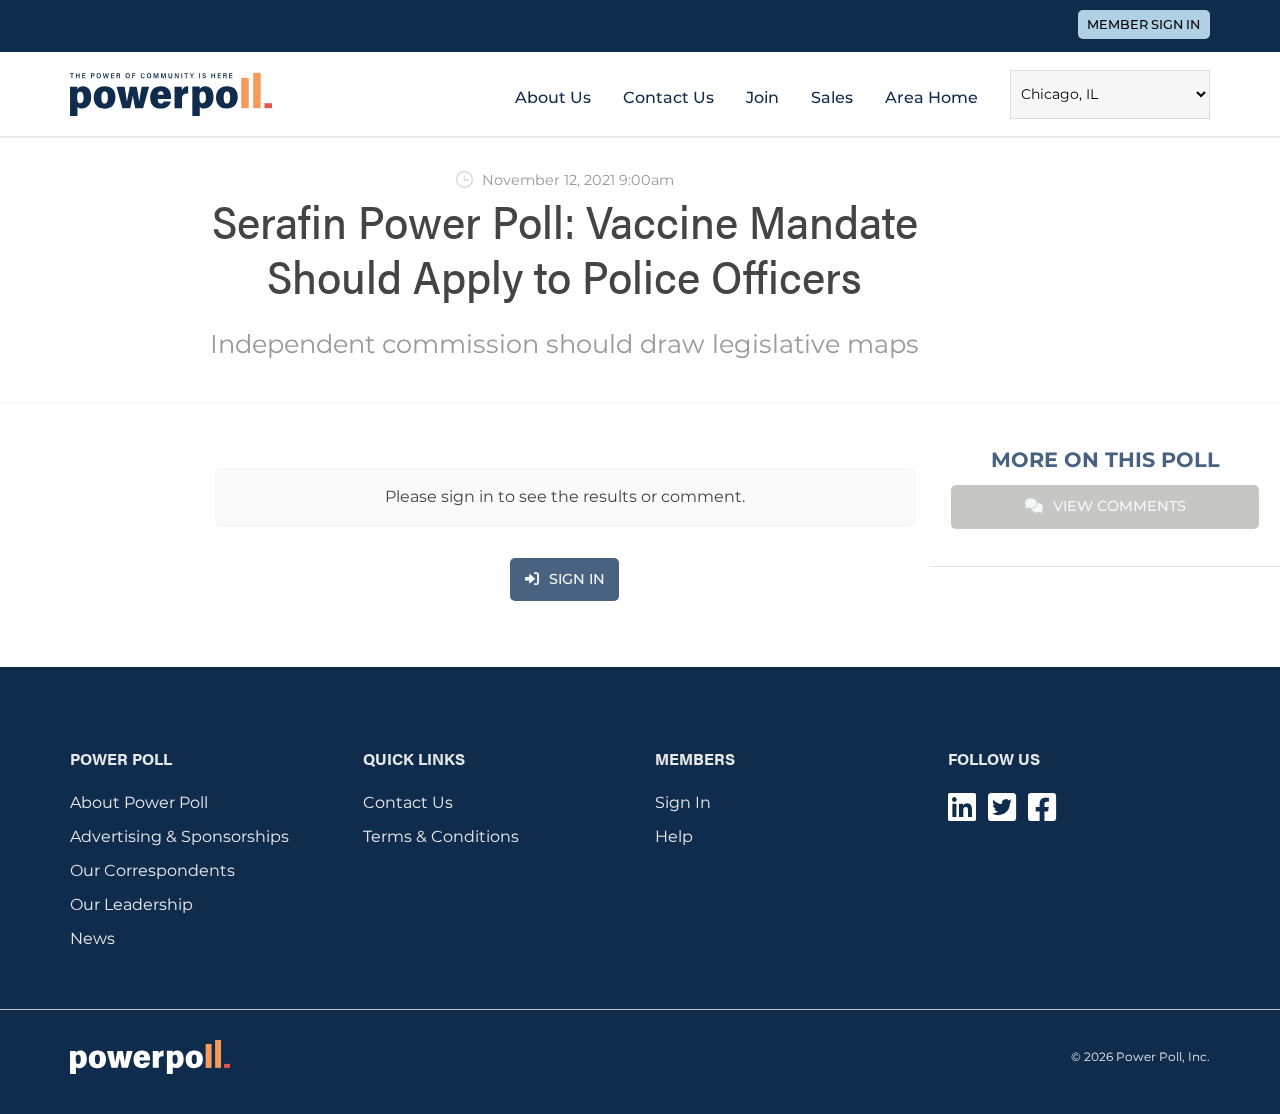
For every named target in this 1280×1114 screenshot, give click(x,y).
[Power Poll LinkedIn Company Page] (962, 813)
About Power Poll (139, 802)
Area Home (931, 97)
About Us (553, 97)
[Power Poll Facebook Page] (1042, 813)
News (92, 938)
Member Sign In (1143, 24)
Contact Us (668, 97)
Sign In (683, 802)
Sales (832, 97)
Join (762, 97)
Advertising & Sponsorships (179, 836)
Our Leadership (131, 904)
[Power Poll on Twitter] (1002, 813)
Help (674, 836)
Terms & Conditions (441, 836)
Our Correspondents (152, 870)
